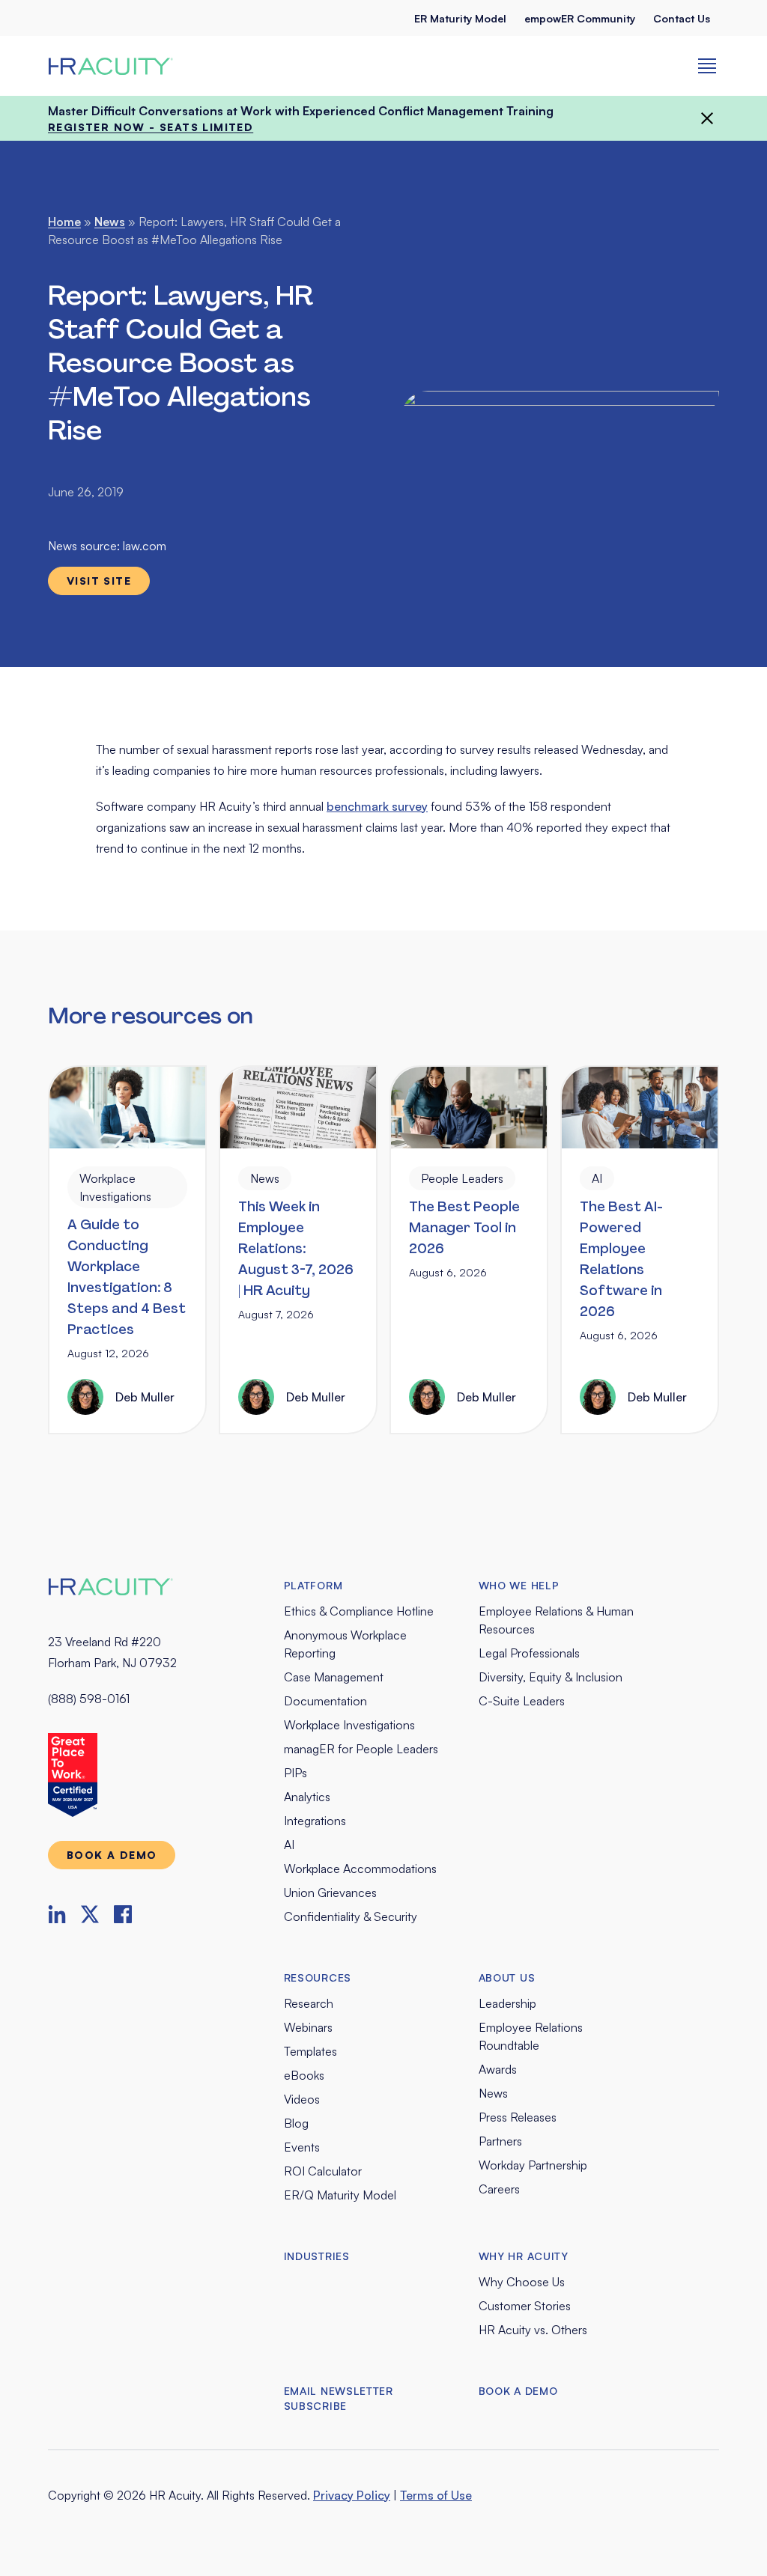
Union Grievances (330, 1893)
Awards (498, 2069)
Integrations (315, 1821)
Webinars (308, 2027)
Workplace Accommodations (360, 1869)
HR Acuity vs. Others (533, 2330)
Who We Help (519, 1585)
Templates (310, 2051)
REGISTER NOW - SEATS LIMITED (151, 127)
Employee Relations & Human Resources (556, 1620)
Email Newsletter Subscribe (339, 2398)
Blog (296, 2123)
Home (64, 222)
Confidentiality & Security (351, 1916)
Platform (313, 1585)
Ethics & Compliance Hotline (359, 1611)
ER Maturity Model (460, 18)
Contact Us (682, 18)
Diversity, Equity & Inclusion (551, 1677)
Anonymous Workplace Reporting (345, 1644)
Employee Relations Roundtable (531, 2036)
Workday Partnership (533, 2165)
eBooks (304, 2075)
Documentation (325, 1701)
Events (302, 2147)
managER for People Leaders (361, 1749)
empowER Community (580, 18)
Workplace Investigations (349, 1725)
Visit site (99, 581)
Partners (500, 2141)
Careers (499, 2189)
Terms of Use (436, 2495)
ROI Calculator (323, 2171)
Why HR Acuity (524, 2256)
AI (289, 1845)
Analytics (307, 1797)
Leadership (507, 2003)
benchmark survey (377, 806)
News (110, 222)
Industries (317, 2256)
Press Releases (518, 2117)
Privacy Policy (352, 2495)
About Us (507, 1977)
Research (309, 2003)
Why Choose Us (522, 2282)
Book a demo (112, 1855)
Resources (318, 1977)
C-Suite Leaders (522, 1701)
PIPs (295, 1773)
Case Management (334, 1677)
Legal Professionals (529, 1653)
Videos (302, 2099)
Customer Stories (525, 2306)
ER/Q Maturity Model (340, 2195)
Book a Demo (518, 2391)
